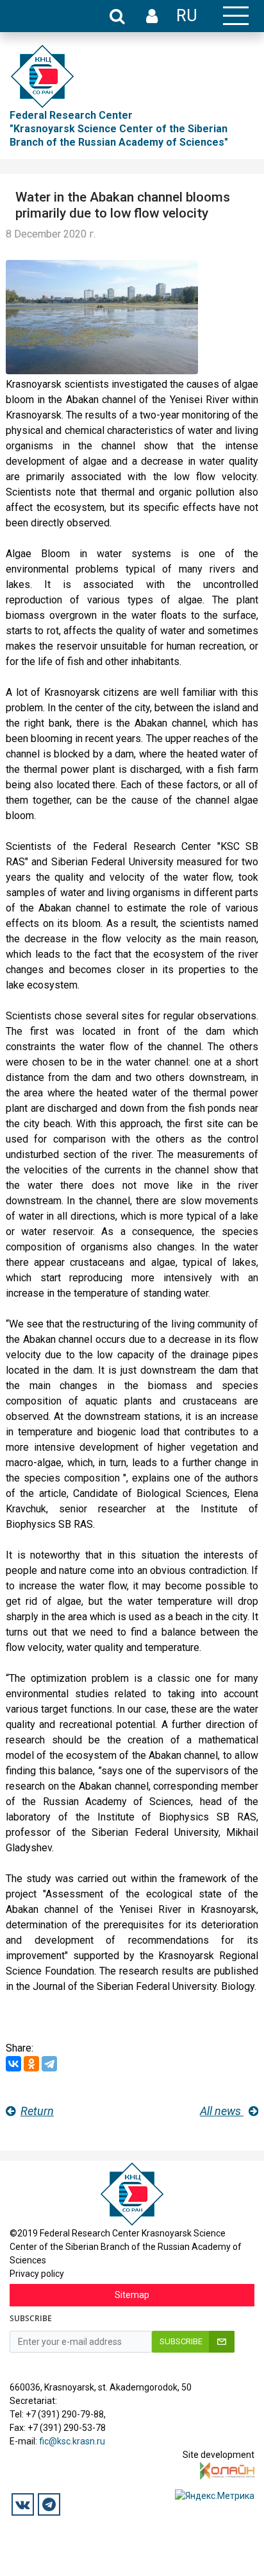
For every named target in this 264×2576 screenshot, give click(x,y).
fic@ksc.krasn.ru (72, 2441)
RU (187, 15)
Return (37, 2111)
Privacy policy (37, 2274)
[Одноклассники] (31, 2064)
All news (222, 2111)
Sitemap (132, 2295)
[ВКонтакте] (13, 2064)
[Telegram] (49, 2064)
